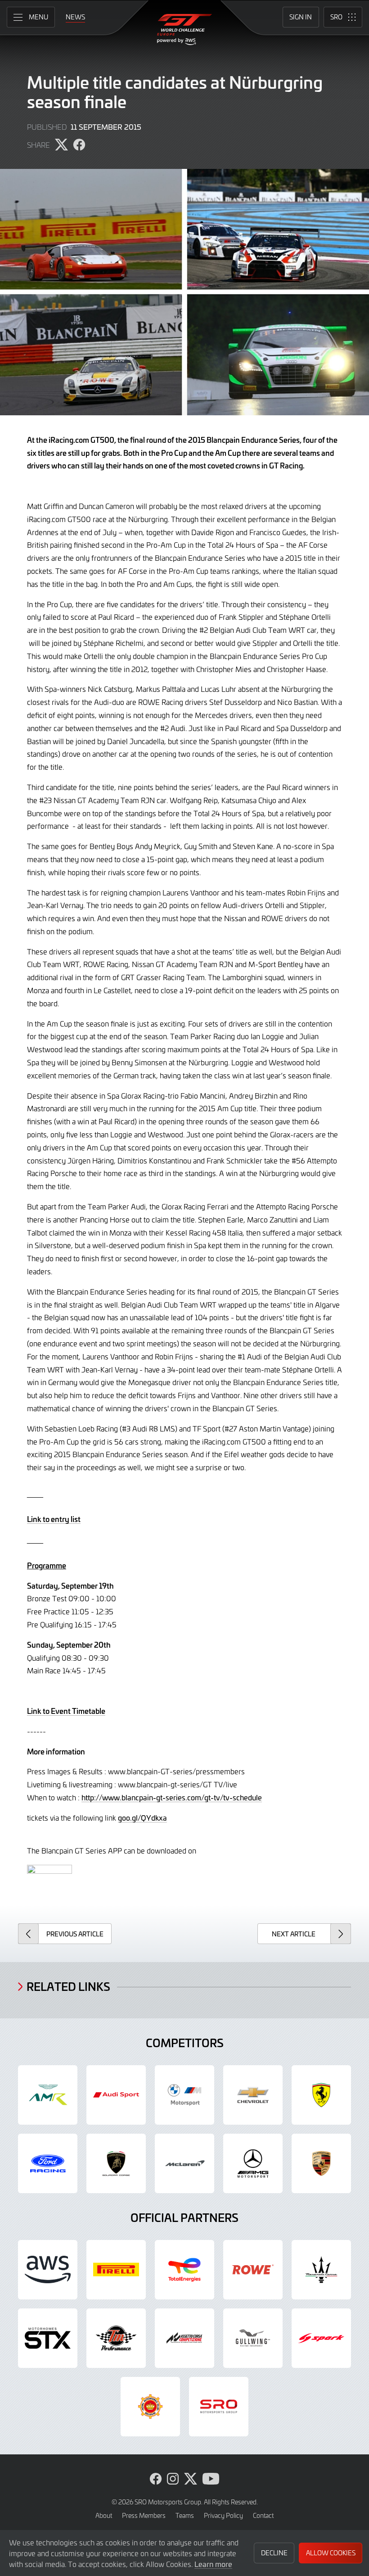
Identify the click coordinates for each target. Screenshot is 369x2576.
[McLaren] (184, 2163)
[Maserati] (321, 2270)
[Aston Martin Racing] (48, 2095)
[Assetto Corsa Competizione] (184, 2338)
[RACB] (150, 2407)
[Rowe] (253, 2270)
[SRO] (219, 2407)
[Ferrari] (321, 2095)
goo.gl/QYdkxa (142, 1817)
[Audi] (116, 2095)
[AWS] (48, 2270)
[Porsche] (321, 2163)
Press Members (144, 2515)
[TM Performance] (116, 2338)
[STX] (48, 2338)
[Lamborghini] (116, 2163)
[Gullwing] (253, 2338)
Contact (263, 2515)
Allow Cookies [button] (331, 2553)
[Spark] (321, 2338)
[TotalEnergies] (184, 2270)
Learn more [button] (213, 2564)
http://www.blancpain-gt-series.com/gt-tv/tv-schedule (172, 1797)
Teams (185, 2515)
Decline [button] (274, 2553)
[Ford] (48, 2163)
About (104, 2515)
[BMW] (184, 2095)
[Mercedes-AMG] (253, 2163)
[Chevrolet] (253, 2095)
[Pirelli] (116, 2270)
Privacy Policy (223, 2515)
